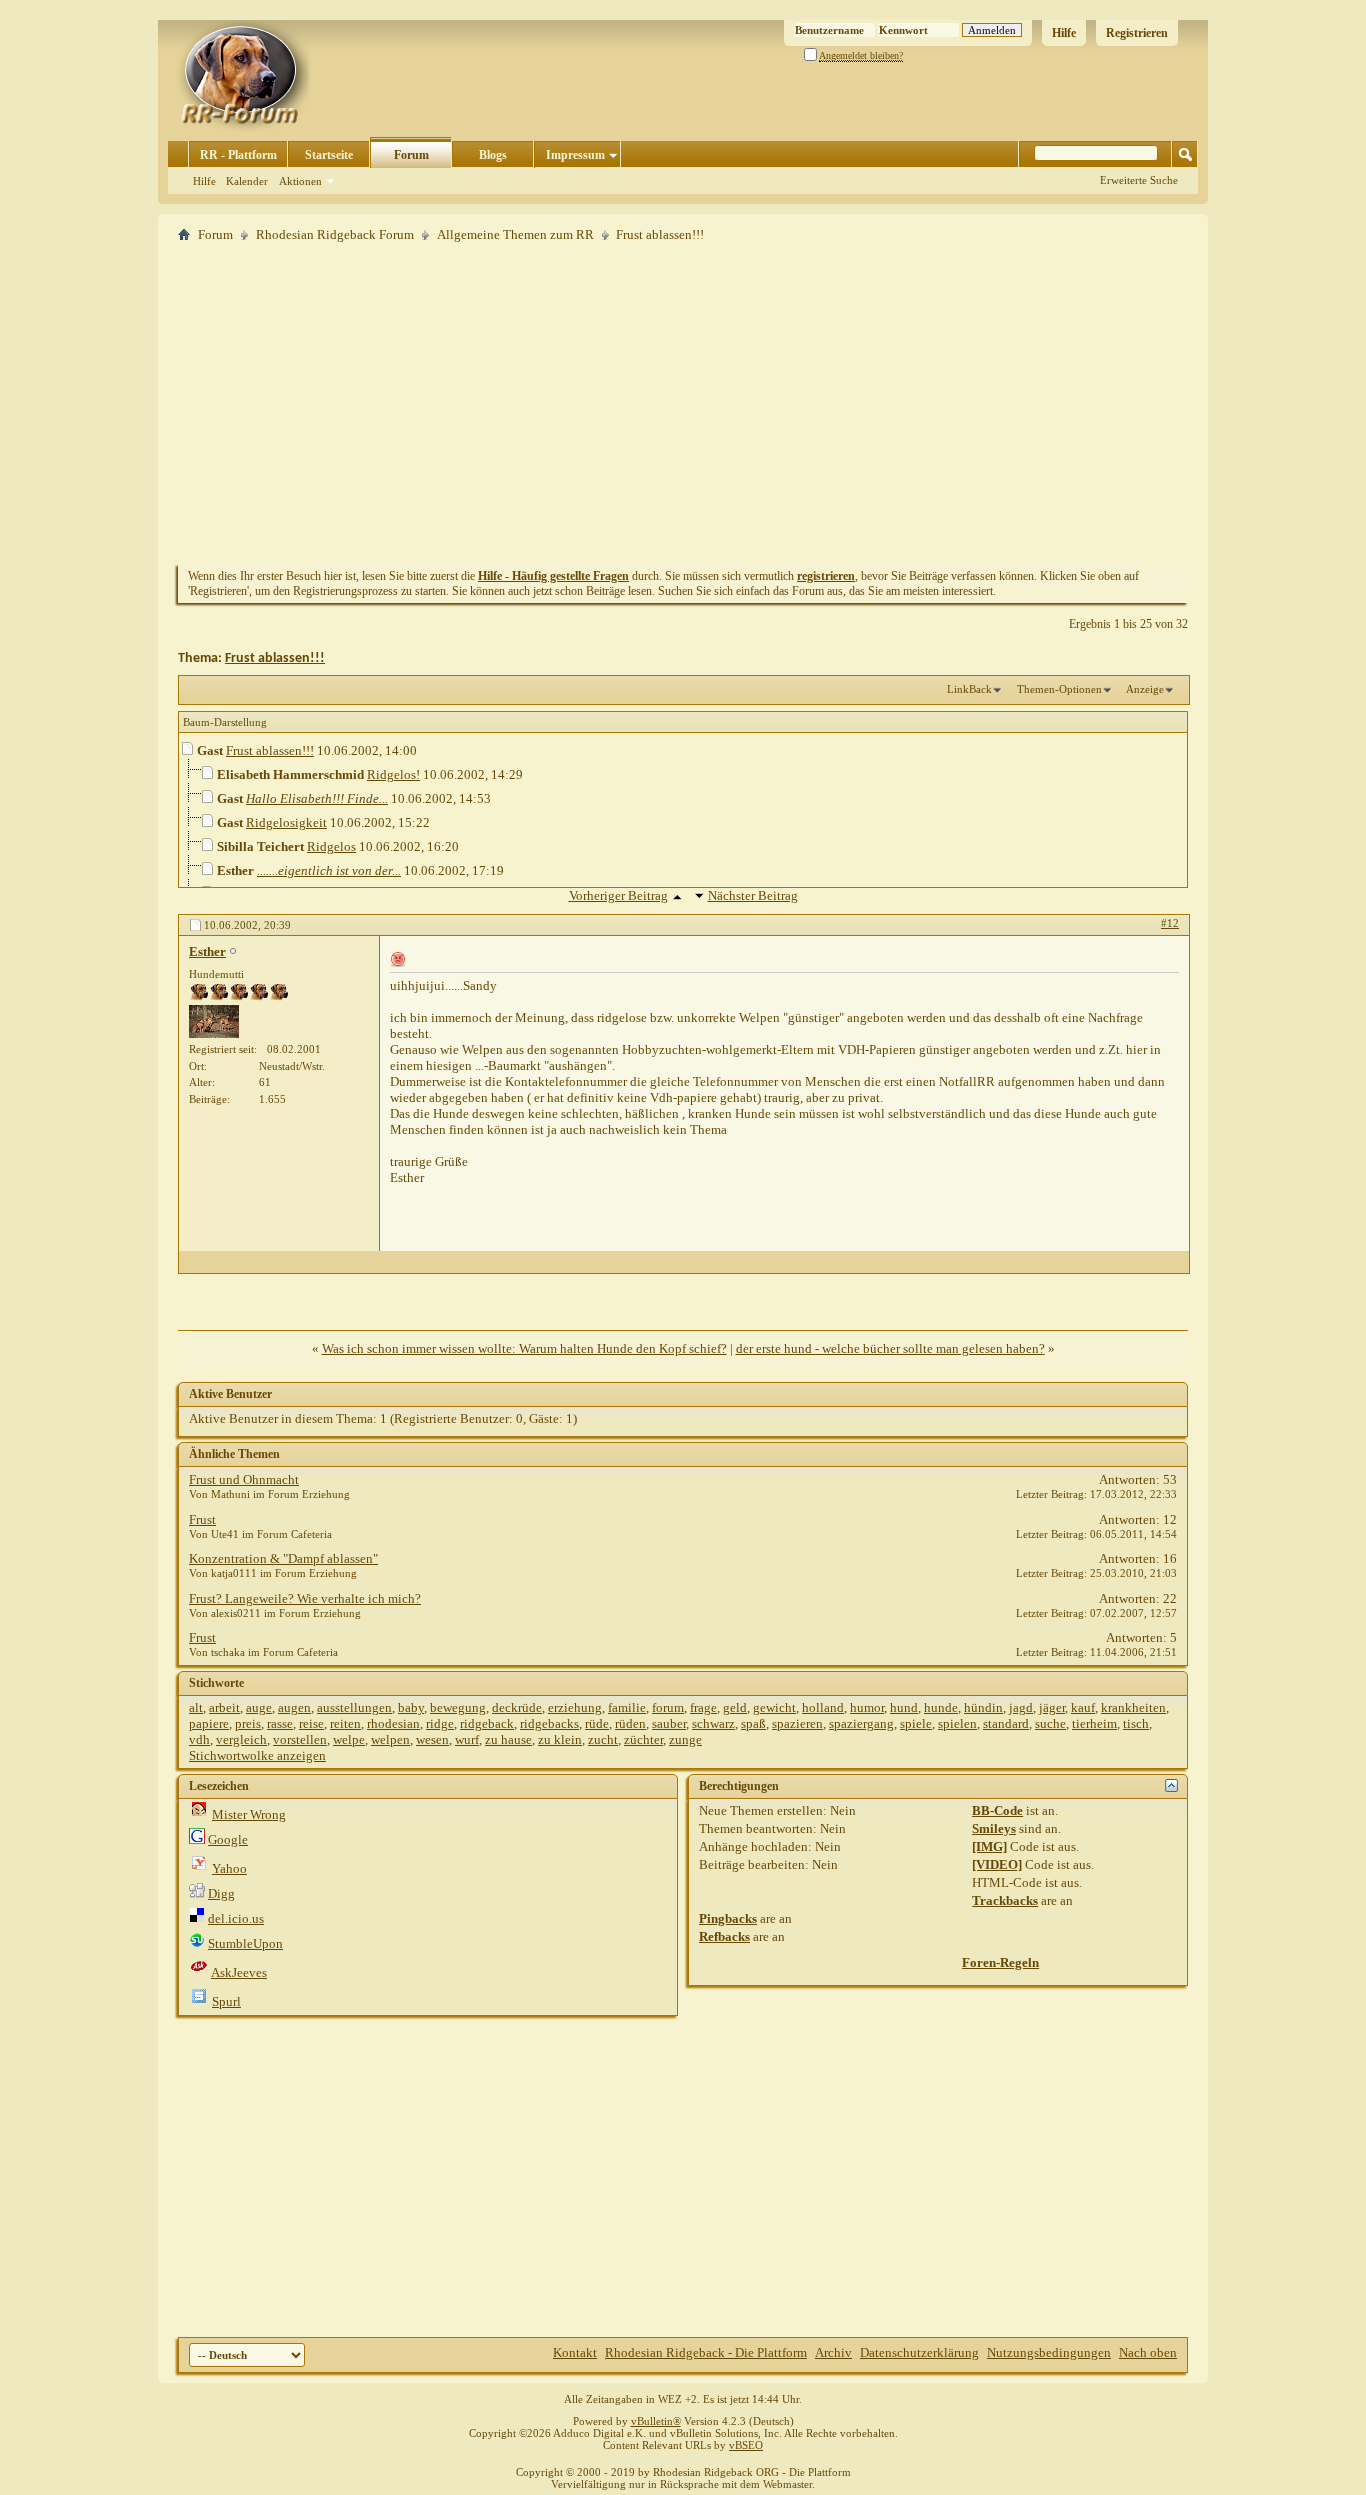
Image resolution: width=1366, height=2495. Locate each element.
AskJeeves (239, 1972)
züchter (643, 1739)
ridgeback (487, 1723)
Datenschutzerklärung (919, 2352)
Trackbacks (1005, 1900)
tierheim (1094, 1723)
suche (1050, 1723)
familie (627, 1707)
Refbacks (724, 1936)
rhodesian (393, 1723)
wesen (432, 1739)
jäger (1052, 1707)
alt (196, 1707)
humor (867, 1707)
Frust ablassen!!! (275, 658)
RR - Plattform (238, 155)
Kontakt (575, 2352)
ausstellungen (354, 1707)
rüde (597, 1723)
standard (1006, 1723)
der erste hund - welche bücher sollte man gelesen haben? (890, 1348)
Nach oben (1148, 2352)
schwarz (713, 1723)
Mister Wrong (249, 1814)
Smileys (994, 1828)
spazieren (797, 1723)
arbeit (224, 1707)
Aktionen (300, 181)
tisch (1136, 1723)
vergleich (241, 1739)
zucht (603, 1739)
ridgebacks (549, 1723)
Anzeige (1145, 689)
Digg (221, 1893)
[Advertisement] (683, 403)
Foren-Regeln (1000, 1962)
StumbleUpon (245, 1943)
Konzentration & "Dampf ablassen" (283, 1558)
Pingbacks (728, 1918)
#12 (1170, 923)
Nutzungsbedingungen (1049, 2352)
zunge (685, 1739)
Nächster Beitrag (753, 895)
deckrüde (517, 1707)
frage (703, 1707)
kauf (1083, 1707)
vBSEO (746, 2445)
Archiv (833, 2352)
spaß (753, 1723)
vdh (199, 1739)
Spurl (226, 2001)
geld (735, 1707)
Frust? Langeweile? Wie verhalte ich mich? (305, 1598)
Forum (411, 155)
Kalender (247, 181)
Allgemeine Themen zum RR (515, 234)
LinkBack (969, 689)
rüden (630, 1723)
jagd (1021, 1707)
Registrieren (1137, 33)
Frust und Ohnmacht (244, 1479)
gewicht (774, 1707)
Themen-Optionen (1059, 689)
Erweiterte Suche (1139, 180)
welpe (349, 1739)
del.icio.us (236, 1918)
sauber (669, 1723)
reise (311, 1723)
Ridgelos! (393, 774)
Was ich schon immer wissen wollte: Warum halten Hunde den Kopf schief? (524, 1348)
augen (294, 1707)
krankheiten (1133, 1707)
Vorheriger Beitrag (618, 895)
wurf (467, 1739)
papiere (209, 1723)
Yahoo (229, 1868)
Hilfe (1064, 33)
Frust (202, 1519)
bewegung (458, 1707)
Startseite (329, 155)
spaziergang (861, 1723)
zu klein (560, 1739)
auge (259, 1707)
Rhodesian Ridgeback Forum (335, 234)
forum (668, 1707)
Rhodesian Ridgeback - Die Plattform (706, 2352)
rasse (280, 1723)
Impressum (575, 155)
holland (823, 1707)
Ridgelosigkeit (286, 822)
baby (411, 1707)
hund (904, 1707)
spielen (957, 1723)
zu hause (508, 1739)
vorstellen (300, 1739)
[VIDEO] (997, 1864)
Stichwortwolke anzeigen (257, 1755)
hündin (983, 1707)
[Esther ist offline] (214, 1021)
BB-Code (997, 1810)
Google (228, 1839)
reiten (345, 1723)
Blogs (493, 155)
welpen (390, 1739)
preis (248, 1723)
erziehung (575, 1707)
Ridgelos (331, 846)
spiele (916, 1723)
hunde (941, 1707)
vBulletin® (656, 2421)
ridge (440, 1723)
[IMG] (989, 1846)
